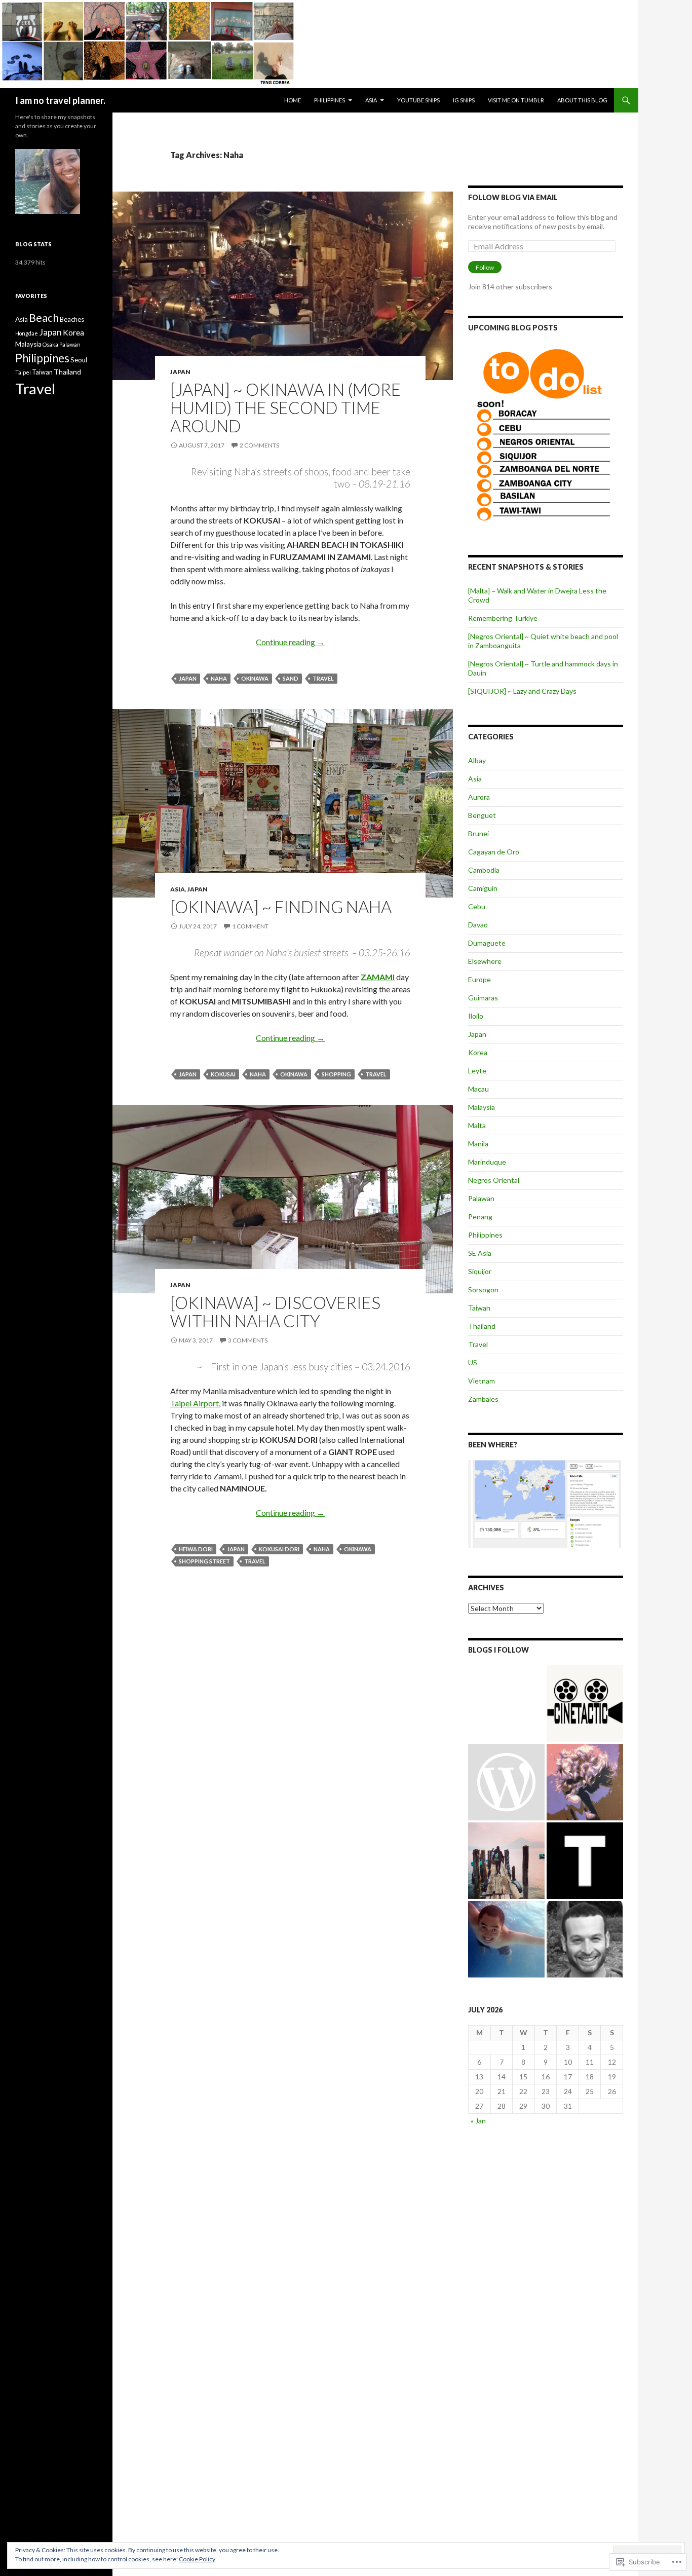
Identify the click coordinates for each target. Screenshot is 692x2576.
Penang (480, 1217)
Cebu (477, 906)
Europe (479, 979)
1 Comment (250, 926)
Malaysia (482, 1107)
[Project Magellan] (506, 1939)
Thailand (482, 1326)
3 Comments (248, 1340)
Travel (323, 678)
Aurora (479, 797)
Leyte (477, 1071)
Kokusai (223, 1074)
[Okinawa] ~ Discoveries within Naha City (275, 1312)
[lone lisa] (506, 1704)
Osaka (50, 344)
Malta (477, 1125)
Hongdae (27, 333)
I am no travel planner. (60, 100)
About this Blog (582, 100)
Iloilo (476, 1016)
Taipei (23, 372)
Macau (478, 1089)
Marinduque (487, 1162)
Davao (478, 925)
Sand (291, 678)
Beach (44, 318)
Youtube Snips (418, 100)
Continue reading (290, 642)
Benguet (482, 815)
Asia (371, 100)
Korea (478, 1052)
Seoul (79, 360)
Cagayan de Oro (494, 852)
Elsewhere (485, 961)
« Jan (478, 2121)
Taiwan (479, 1308)
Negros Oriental (494, 1180)
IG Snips (464, 100)
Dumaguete (487, 943)
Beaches (72, 319)
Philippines (330, 100)
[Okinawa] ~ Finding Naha (281, 907)
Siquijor (480, 1271)
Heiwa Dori (196, 1549)
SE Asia (480, 1253)
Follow (485, 267)
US (473, 1362)
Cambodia (484, 870)
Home (293, 100)
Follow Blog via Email (513, 197)
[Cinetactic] (585, 1704)
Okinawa (255, 678)
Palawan (481, 1198)
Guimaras (483, 998)
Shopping (336, 1074)
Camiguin (483, 888)
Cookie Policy (197, 2559)
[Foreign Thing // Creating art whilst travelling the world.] (506, 1861)
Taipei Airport (195, 1403)
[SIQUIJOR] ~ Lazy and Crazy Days (522, 691)
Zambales (483, 1399)
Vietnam (482, 1381)
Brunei (478, 833)
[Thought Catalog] (585, 1861)
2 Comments (259, 445)
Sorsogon (483, 1290)
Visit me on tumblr (516, 100)
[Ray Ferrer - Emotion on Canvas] (585, 1782)
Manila (478, 1144)
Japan (180, 372)
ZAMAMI (378, 977)
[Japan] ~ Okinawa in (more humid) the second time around (285, 407)
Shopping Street (204, 1561)
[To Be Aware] (585, 1939)
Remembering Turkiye (503, 618)
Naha (219, 678)
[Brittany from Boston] (506, 1782)
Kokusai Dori (279, 1549)
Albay (477, 760)
